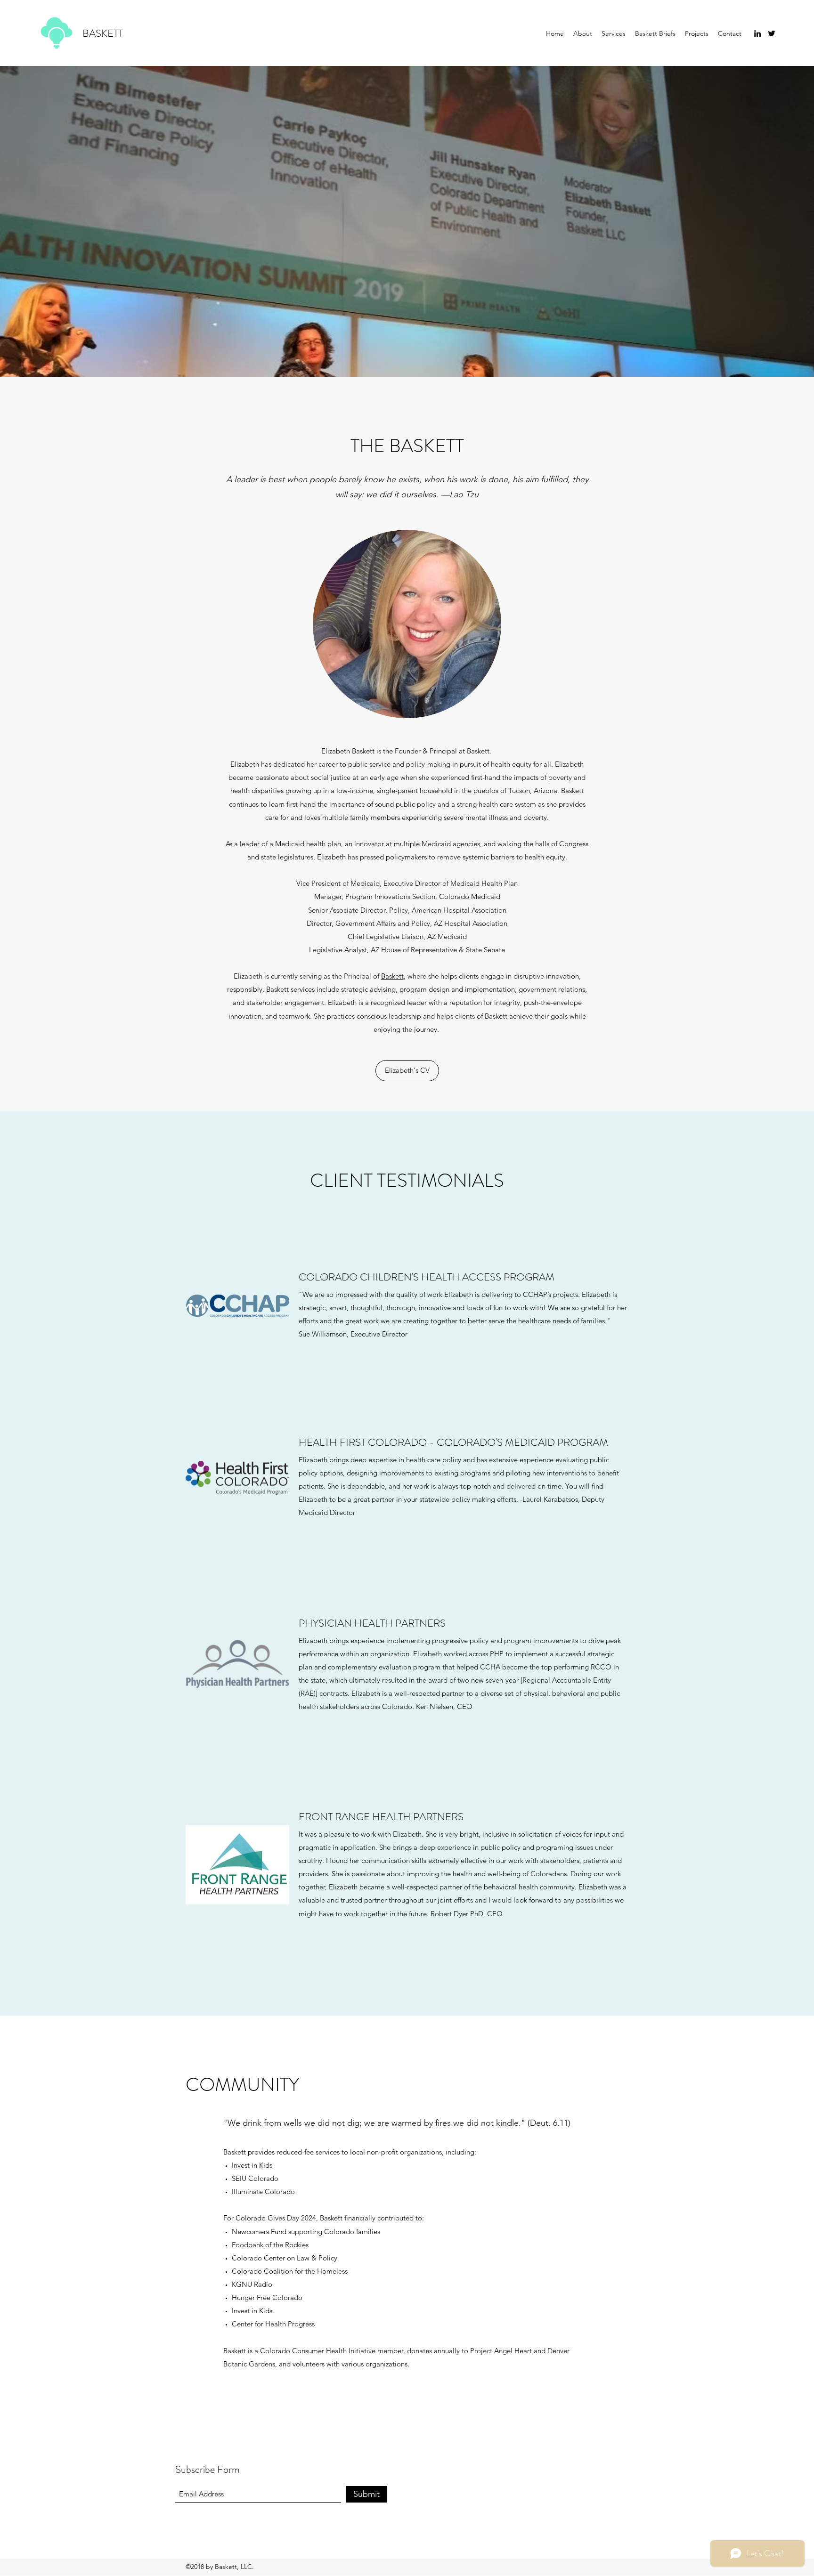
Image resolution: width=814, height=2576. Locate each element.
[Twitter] (772, 33)
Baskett (392, 976)
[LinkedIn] (757, 33)
